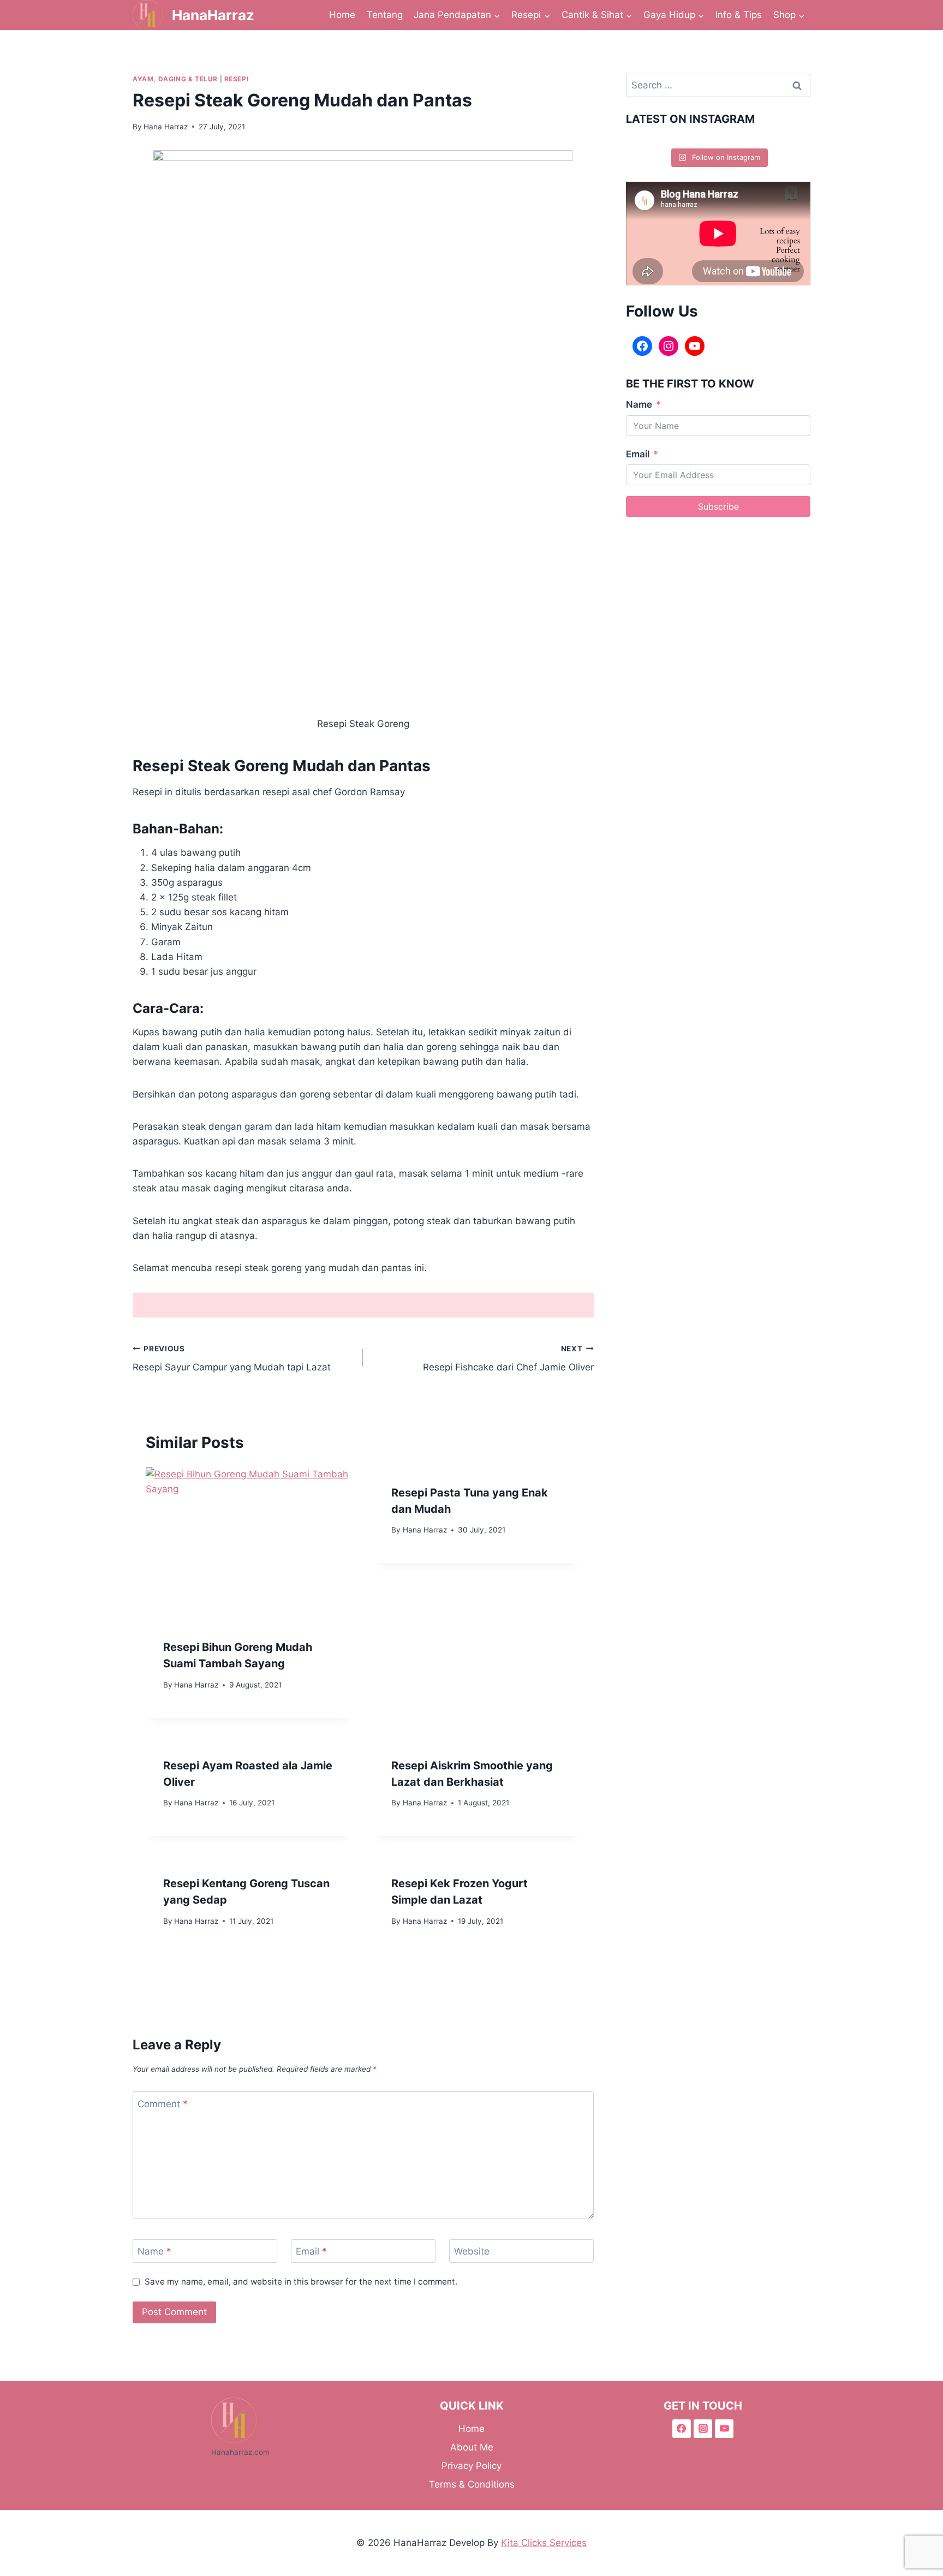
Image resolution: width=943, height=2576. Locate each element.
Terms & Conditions (472, 2484)
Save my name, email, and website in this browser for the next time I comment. (301, 2282)
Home (342, 15)
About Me (472, 2447)
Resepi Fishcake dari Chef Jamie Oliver (508, 1359)
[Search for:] (718, 85)
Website (472, 2251)
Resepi (237, 79)
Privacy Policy (471, 2466)
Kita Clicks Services (544, 2543)
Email (311, 2251)
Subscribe (718, 506)
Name (154, 2251)
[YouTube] (695, 346)
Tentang (385, 15)
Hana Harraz (166, 127)
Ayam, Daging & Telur (175, 79)
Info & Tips (739, 15)
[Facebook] (642, 346)
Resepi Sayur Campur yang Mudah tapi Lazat (232, 1359)
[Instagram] (669, 346)
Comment (163, 2104)
